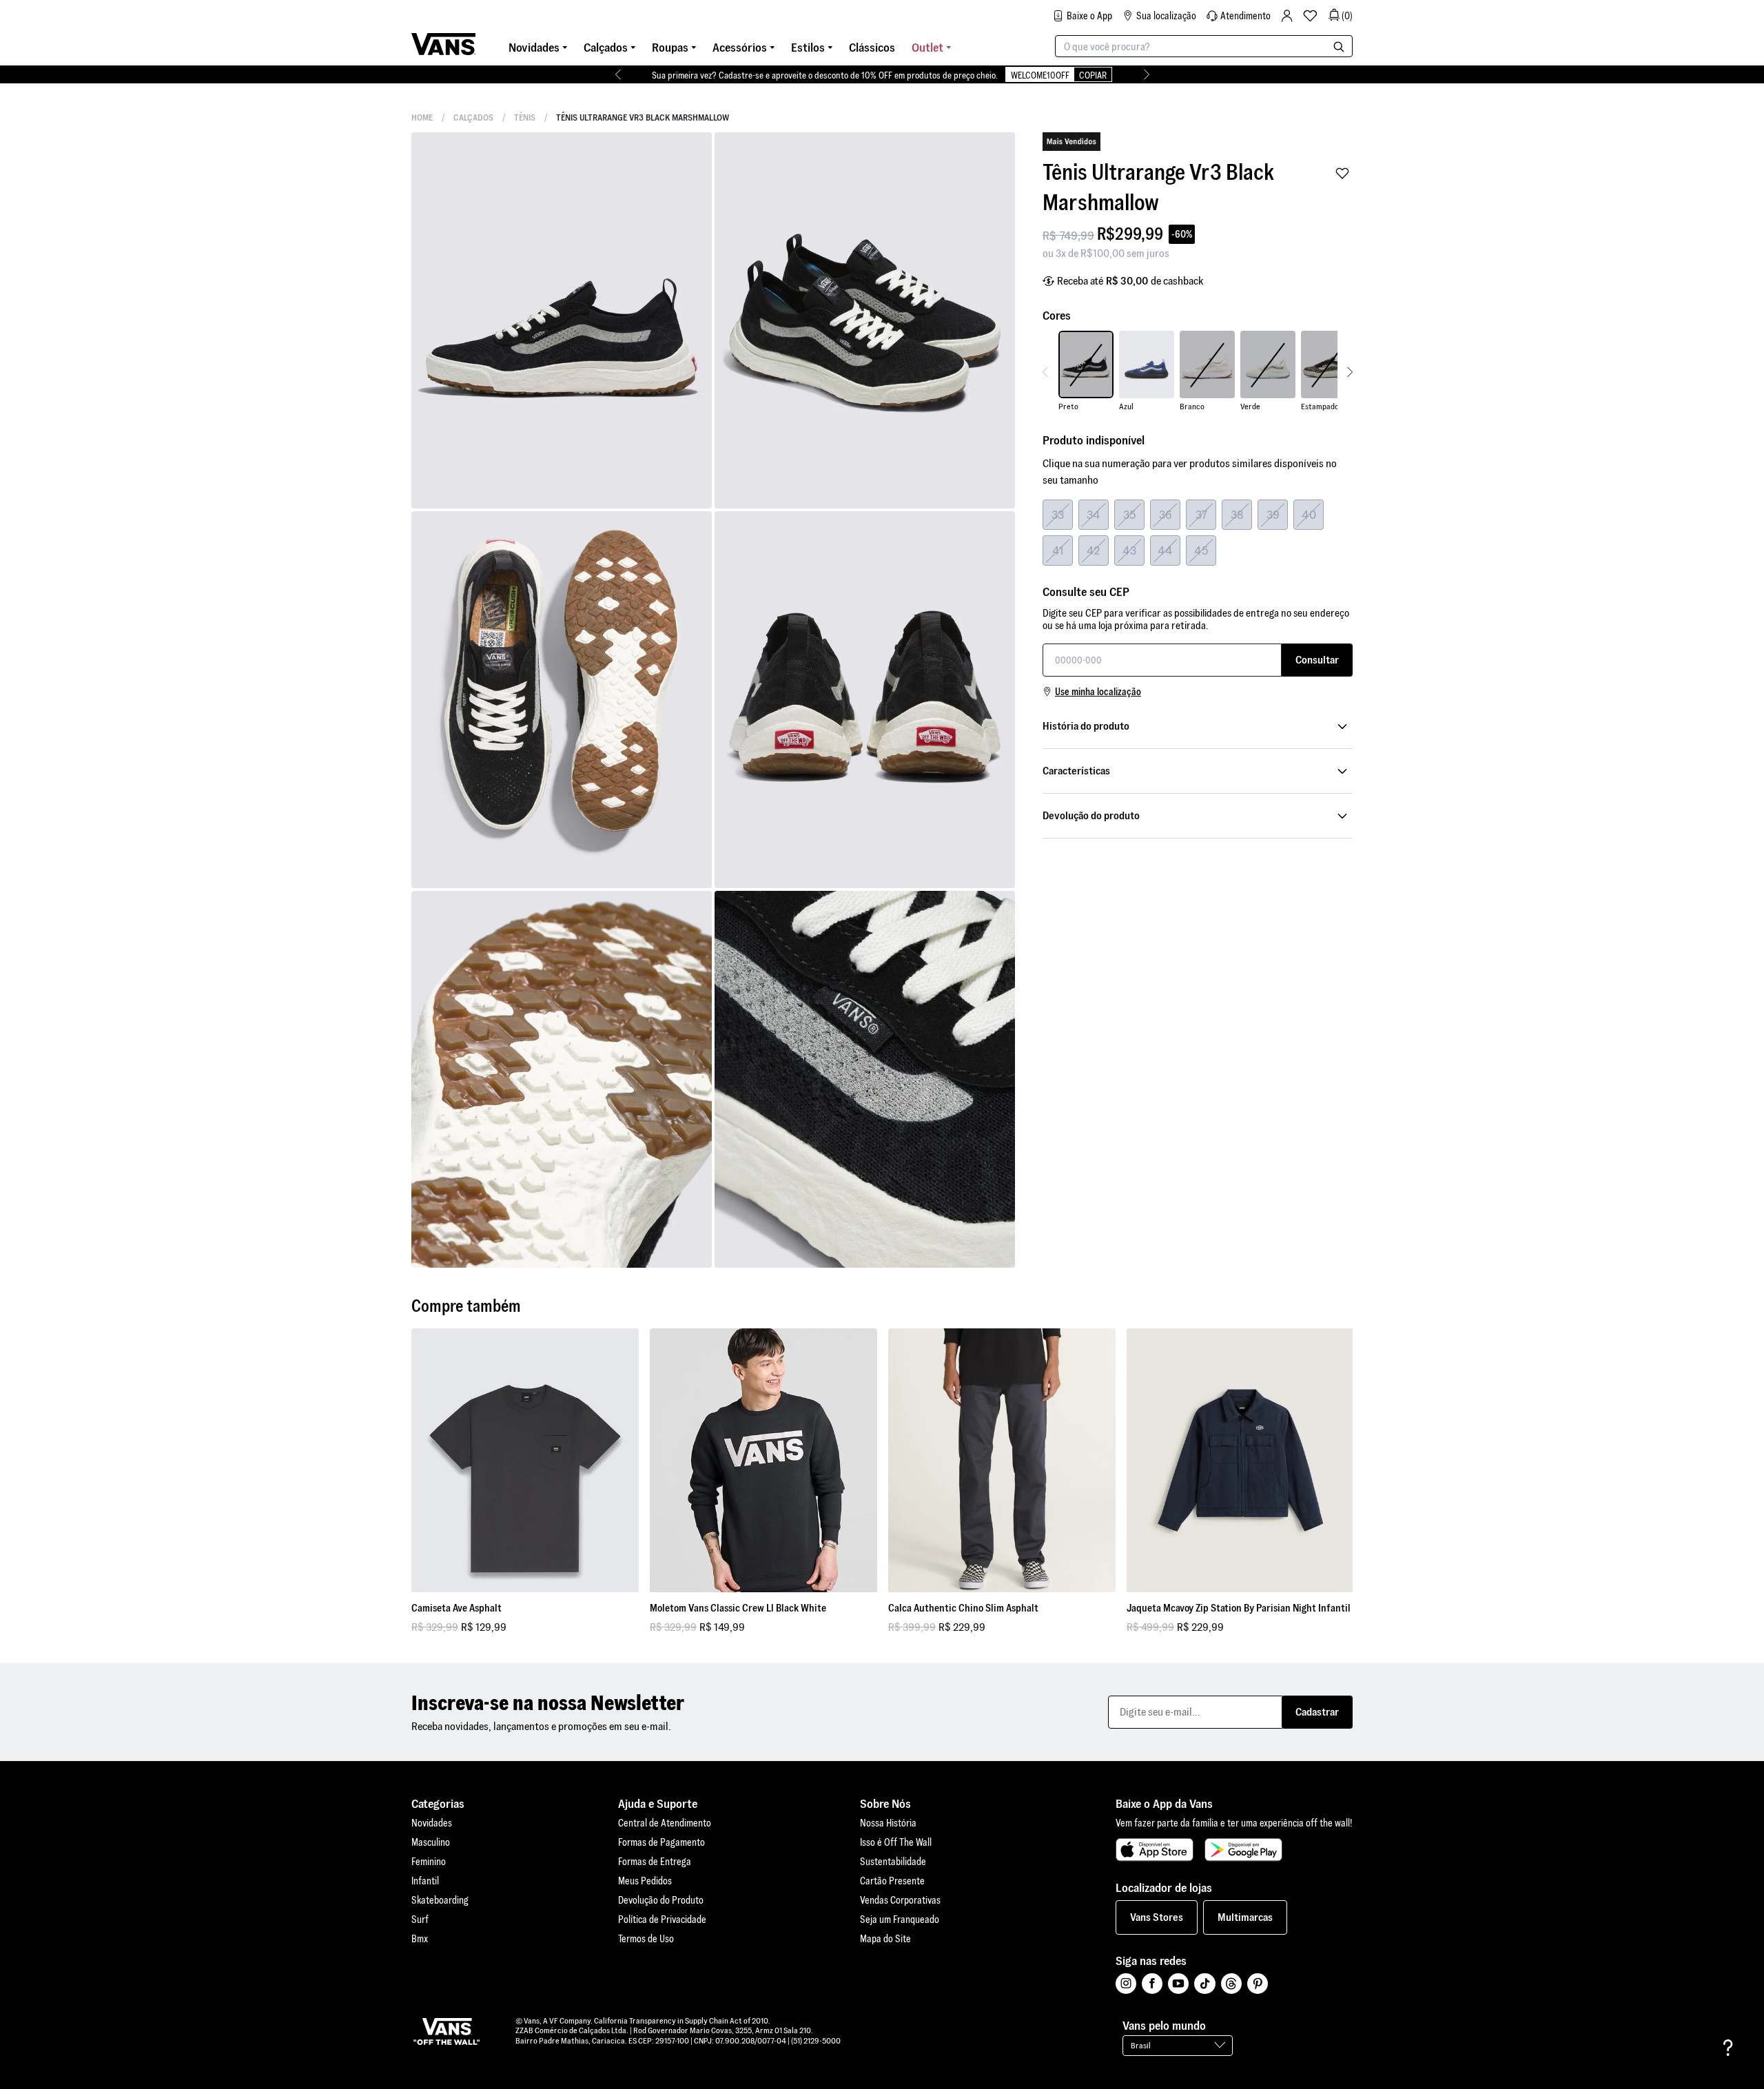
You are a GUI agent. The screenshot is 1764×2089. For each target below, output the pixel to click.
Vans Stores (1157, 1917)
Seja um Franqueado (900, 1920)
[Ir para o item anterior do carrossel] (618, 74)
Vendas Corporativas (900, 1900)
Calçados (473, 117)
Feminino (429, 1862)
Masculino (431, 1842)
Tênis (525, 117)
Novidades (432, 1823)
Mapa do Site (885, 1939)
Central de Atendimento (665, 1823)
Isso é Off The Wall (896, 1842)
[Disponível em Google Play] (1243, 1850)
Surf (420, 1920)
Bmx (420, 1939)
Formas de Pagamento (661, 1842)
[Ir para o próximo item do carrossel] (1146, 74)
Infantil (425, 1881)
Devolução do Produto (661, 1900)
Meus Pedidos (645, 1881)
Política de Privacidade (662, 1920)
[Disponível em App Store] (1155, 1850)
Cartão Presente (892, 1881)
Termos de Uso (646, 1939)
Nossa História (888, 1823)
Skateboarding (440, 1900)
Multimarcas (1245, 1917)
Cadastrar (1317, 1712)
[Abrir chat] (1728, 2048)
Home (422, 117)
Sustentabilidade (893, 1862)
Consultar (1317, 660)
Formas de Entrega (655, 1862)
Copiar (1093, 75)
